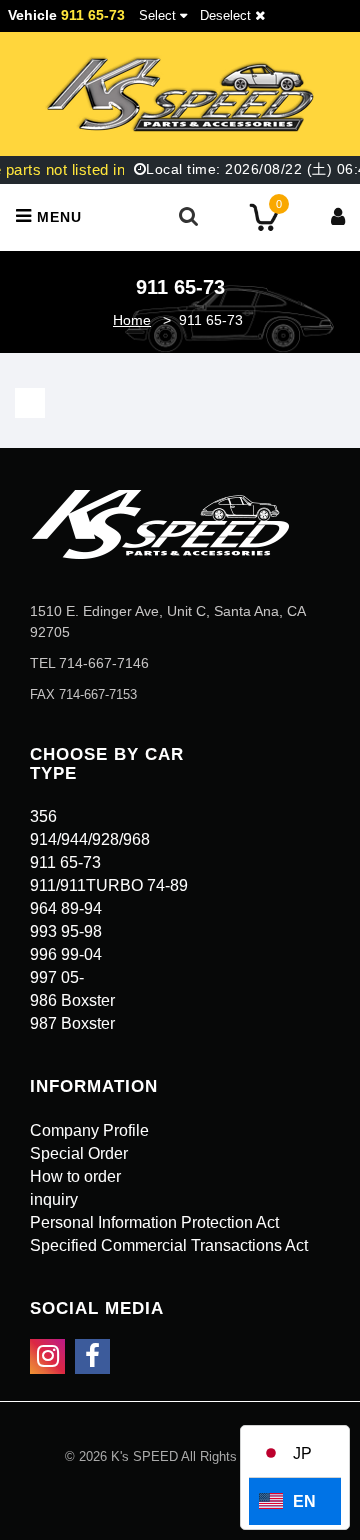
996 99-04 (66, 954)
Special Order (79, 1153)
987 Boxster (72, 1023)
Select (157, 15)
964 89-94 (66, 908)
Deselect (227, 15)
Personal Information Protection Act (154, 1222)
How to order (75, 1176)
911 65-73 (65, 862)
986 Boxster (72, 1000)
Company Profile (89, 1130)
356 (43, 816)
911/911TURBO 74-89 (109, 885)
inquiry (54, 1199)
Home (132, 320)
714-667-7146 (104, 663)
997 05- (57, 977)
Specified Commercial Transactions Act (169, 1245)
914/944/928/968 (90, 839)
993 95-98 (66, 931)
